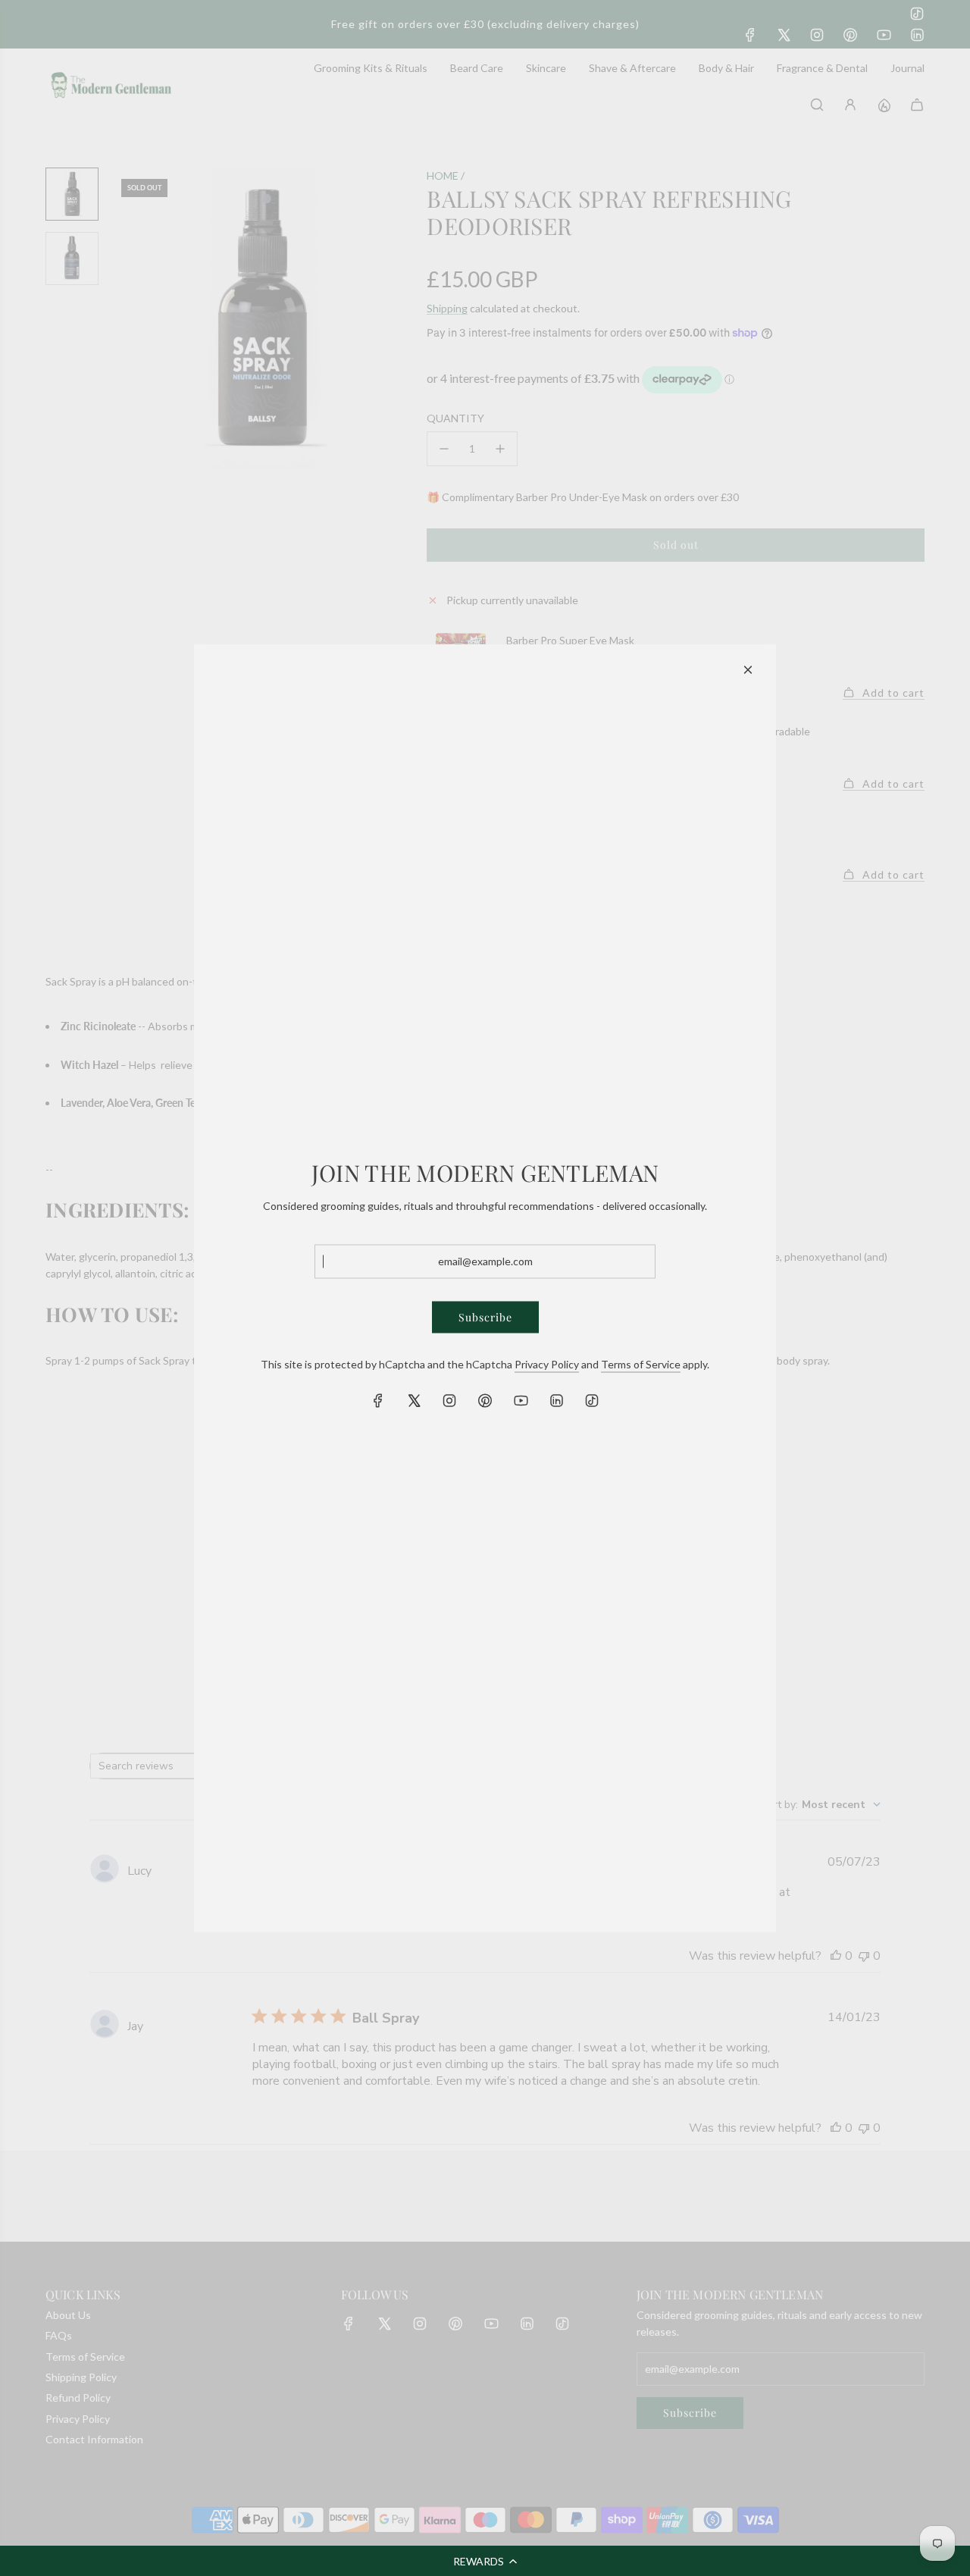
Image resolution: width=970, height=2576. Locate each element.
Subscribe (485, 1316)
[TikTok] (592, 1401)
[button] (485, 2561)
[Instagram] (449, 1401)
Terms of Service (641, 1363)
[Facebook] (378, 1401)
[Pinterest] (485, 1401)
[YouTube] (521, 1401)
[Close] (748, 670)
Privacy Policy (547, 1363)
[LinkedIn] (556, 1401)
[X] (414, 1401)
